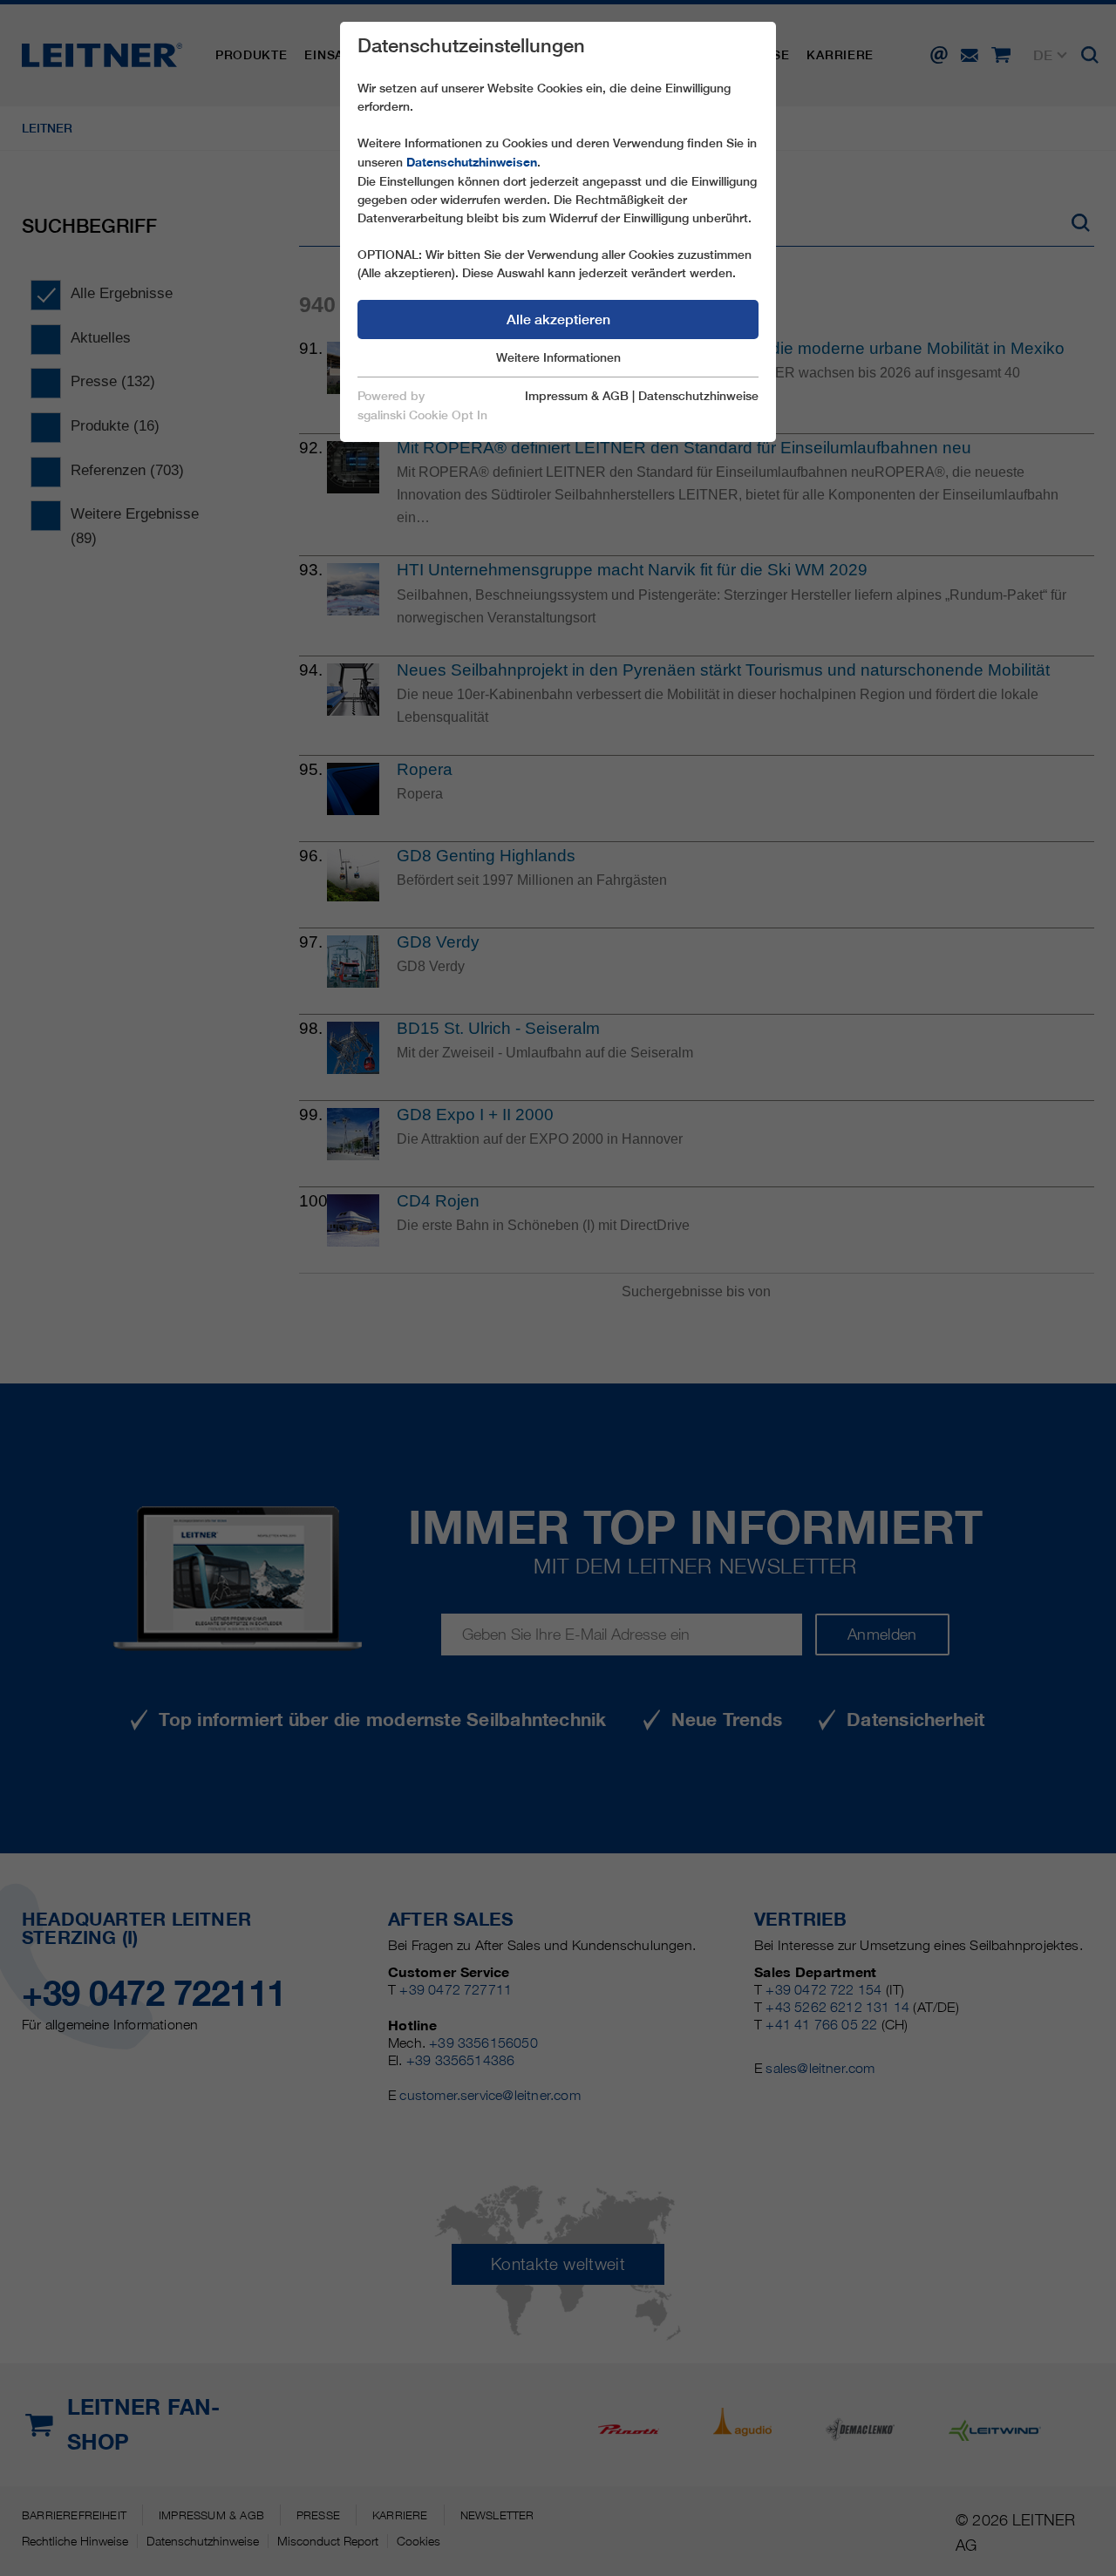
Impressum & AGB (577, 396)
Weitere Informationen (558, 357)
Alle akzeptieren (558, 319)
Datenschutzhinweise (698, 396)
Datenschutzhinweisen (472, 162)
